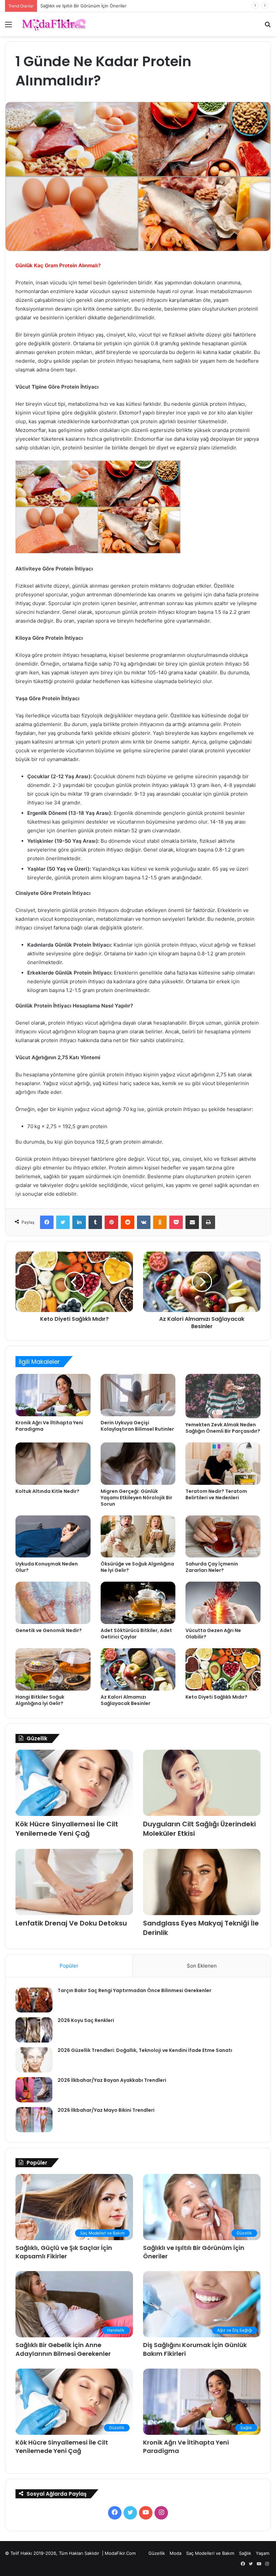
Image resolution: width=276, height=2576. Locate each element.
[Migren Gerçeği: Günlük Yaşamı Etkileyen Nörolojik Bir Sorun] (138, 1464)
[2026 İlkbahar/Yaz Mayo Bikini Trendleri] (34, 2120)
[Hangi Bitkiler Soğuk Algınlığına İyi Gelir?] (53, 1669)
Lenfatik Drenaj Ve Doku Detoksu (71, 1923)
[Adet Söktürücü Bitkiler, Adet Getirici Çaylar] (138, 1603)
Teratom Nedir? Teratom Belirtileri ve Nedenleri (216, 1494)
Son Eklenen (202, 1966)
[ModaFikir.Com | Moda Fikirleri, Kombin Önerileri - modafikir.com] (54, 24)
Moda (176, 2553)
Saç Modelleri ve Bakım (210, 2553)
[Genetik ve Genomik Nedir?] (53, 1603)
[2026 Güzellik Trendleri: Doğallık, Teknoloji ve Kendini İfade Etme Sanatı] (34, 2060)
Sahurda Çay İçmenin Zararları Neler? (212, 1567)
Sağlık (245, 2553)
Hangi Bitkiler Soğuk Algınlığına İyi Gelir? (40, 1700)
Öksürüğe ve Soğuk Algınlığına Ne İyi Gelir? (137, 1567)
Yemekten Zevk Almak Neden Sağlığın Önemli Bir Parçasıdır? (223, 1428)
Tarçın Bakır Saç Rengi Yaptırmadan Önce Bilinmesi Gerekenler (134, 1990)
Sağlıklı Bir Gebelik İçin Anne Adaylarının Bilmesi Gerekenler (63, 2349)
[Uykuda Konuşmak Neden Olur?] (53, 1537)
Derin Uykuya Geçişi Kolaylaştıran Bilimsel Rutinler (137, 1426)
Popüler (69, 1966)
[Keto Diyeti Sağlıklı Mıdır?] (223, 1669)
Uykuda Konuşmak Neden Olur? (47, 1567)
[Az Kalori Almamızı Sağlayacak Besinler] (138, 1669)
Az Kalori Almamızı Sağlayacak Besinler (126, 1700)
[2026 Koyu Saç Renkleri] (34, 2030)
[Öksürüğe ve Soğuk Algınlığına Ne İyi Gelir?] (138, 1537)
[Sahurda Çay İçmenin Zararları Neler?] (223, 1537)
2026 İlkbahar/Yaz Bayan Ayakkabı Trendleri (112, 2080)
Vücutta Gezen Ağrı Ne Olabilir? (213, 1634)
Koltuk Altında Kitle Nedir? (47, 1491)
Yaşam (263, 2553)
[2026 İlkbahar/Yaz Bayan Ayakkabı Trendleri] (34, 2090)
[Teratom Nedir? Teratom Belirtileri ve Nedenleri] (223, 1464)
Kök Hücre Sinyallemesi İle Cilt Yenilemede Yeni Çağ (67, 1829)
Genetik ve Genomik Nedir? (49, 1630)
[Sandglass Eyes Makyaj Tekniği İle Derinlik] (202, 1882)
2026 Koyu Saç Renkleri (86, 2020)
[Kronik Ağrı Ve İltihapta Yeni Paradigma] (53, 1395)
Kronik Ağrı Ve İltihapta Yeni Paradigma (49, 1426)
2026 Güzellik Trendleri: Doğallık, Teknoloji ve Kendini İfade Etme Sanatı (145, 2050)
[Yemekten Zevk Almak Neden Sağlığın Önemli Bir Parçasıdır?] (223, 1396)
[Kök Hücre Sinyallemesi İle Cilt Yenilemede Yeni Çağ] (74, 1783)
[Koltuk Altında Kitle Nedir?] (53, 1464)
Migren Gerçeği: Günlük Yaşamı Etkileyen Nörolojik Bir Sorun (136, 1498)
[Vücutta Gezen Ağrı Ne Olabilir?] (223, 1603)
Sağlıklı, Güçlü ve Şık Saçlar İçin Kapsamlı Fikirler (64, 2252)
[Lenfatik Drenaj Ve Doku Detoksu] (74, 1882)
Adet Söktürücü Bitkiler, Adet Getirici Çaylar (136, 1634)
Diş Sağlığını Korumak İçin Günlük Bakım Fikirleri (90, 6)
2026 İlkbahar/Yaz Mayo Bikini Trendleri (106, 2110)
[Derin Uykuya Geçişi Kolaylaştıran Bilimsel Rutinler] (138, 1395)
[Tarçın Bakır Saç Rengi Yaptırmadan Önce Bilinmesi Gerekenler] (34, 2000)
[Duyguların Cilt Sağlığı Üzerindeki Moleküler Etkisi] (202, 1783)
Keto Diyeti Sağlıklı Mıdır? (216, 1697)
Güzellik (157, 2553)
